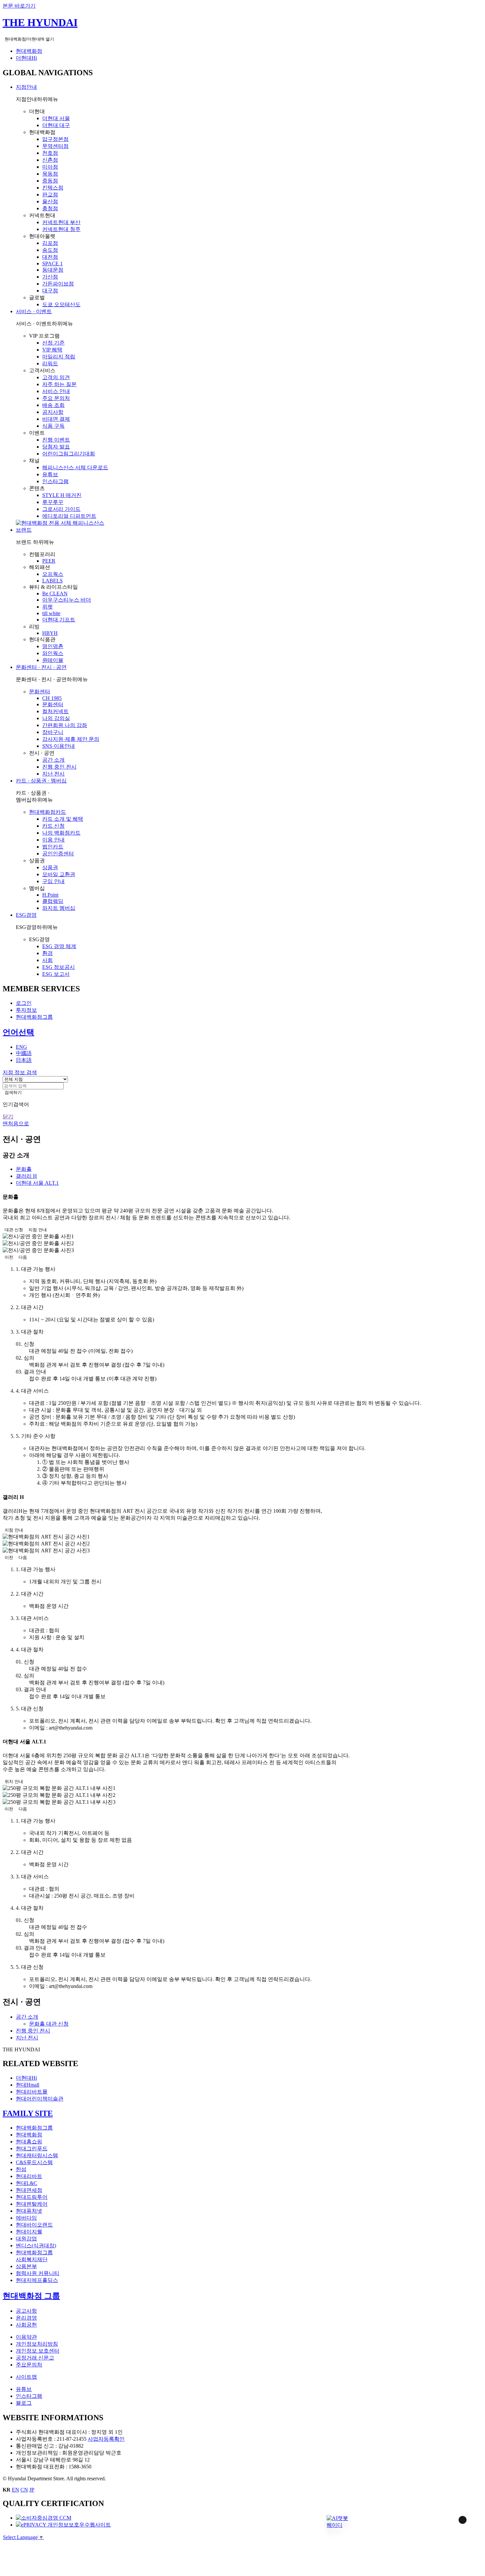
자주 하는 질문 (59, 384)
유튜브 (50, 474)
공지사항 (53, 412)
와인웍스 (53, 653)
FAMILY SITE (28, 2113)
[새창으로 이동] (44, 2518)
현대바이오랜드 (34, 2225)
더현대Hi (26, 58)
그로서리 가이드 (61, 509)
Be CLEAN (55, 594)
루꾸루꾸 (53, 502)
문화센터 (40, 692)
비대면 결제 (56, 419)
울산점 (50, 201)
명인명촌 (53, 646)
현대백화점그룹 (34, 1017)
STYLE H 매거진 (62, 495)
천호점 (50, 153)
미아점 (50, 167)
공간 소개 (53, 760)
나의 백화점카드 (61, 833)
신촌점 (50, 160)
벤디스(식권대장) (36, 2246)
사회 (48, 960)
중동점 (50, 181)
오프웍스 (53, 574)
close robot (454, 2528)
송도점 (50, 250)
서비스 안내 (56, 391)
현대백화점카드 (48, 812)
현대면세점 (29, 2190)
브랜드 (24, 530)
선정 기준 (53, 343)
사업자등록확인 (106, 2439)
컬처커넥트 (55, 711)
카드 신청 (53, 826)
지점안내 (26, 87)
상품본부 (26, 2266)
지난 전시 (53, 774)
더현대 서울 (56, 118)
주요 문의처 (56, 398)
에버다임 (26, 2218)
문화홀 (24, 1169)
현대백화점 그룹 (31, 2296)
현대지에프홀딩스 (37, 2280)
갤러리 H (26, 1176)
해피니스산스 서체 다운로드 (75, 467)
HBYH (50, 633)
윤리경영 (26, 2318)
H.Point (50, 895)
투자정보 (26, 1010)
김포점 (50, 243)
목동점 (50, 174)
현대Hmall (28, 2085)
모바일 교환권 (59, 874)
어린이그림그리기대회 (69, 454)
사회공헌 (26, 2325)
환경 (48, 953)
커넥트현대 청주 (61, 229)
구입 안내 (53, 881)
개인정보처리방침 (37, 2344)
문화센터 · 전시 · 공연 (41, 667)
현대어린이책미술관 (40, 2099)
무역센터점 (55, 146)
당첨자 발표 (56, 447)
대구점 (50, 291)
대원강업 (26, 2239)
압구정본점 (55, 139)
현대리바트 (29, 2176)
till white (51, 613)
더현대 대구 (56, 125)
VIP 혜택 (52, 350)
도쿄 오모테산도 (61, 304)
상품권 (50, 867)
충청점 (50, 208)
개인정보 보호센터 (38, 2351)
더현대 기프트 (59, 620)
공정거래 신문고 (35, 2358)
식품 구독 (53, 426)
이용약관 (26, 2337)
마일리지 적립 (59, 357)
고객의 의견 (56, 377)
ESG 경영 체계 (59, 946)
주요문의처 (29, 2365)
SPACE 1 (52, 264)
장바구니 (53, 732)
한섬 (21, 2169)
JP (32, 2490)
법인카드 (53, 847)
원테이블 (53, 660)
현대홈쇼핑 (29, 2142)
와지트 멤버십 (59, 908)
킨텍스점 (53, 188)
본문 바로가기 (19, 6)
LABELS (52, 581)
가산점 (50, 277)
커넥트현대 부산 (61, 222)
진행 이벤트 (56, 440)
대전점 (50, 257)
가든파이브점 (58, 284)
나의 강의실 (56, 718)
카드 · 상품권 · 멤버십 (41, 781)
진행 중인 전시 (59, 767)
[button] (337, 2522)
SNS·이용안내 (59, 746)
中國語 (24, 1053)
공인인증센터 (58, 854)
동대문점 (53, 270)
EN (16, 2490)
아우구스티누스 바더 (67, 600)
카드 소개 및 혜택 (63, 819)
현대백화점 (29, 51)
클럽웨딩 (53, 901)
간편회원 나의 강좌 (65, 725)
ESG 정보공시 (59, 967)
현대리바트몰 (32, 2092)
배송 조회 (53, 405)
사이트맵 (26, 2377)
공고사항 (26, 2311)
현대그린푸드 (32, 2148)
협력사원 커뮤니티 (38, 2273)
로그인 (24, 1003)
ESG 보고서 (56, 974)
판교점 (50, 195)
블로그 (24, 2403)
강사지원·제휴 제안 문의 (71, 739)
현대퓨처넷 (29, 2211)
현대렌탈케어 (32, 2204)
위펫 (48, 607)
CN (24, 2490)
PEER (49, 561)
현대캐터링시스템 (37, 2155)
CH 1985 (52, 698)
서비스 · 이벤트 (34, 311)
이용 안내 (53, 840)
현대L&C (27, 2183)
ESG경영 (26, 915)
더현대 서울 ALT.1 (37, 1183)
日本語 (24, 1060)
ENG (21, 1047)
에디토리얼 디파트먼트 (69, 516)
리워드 (50, 363)
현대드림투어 (32, 2197)
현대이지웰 (29, 2232)
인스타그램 (55, 481)
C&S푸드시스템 (34, 2162)
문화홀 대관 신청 (49, 2024)
